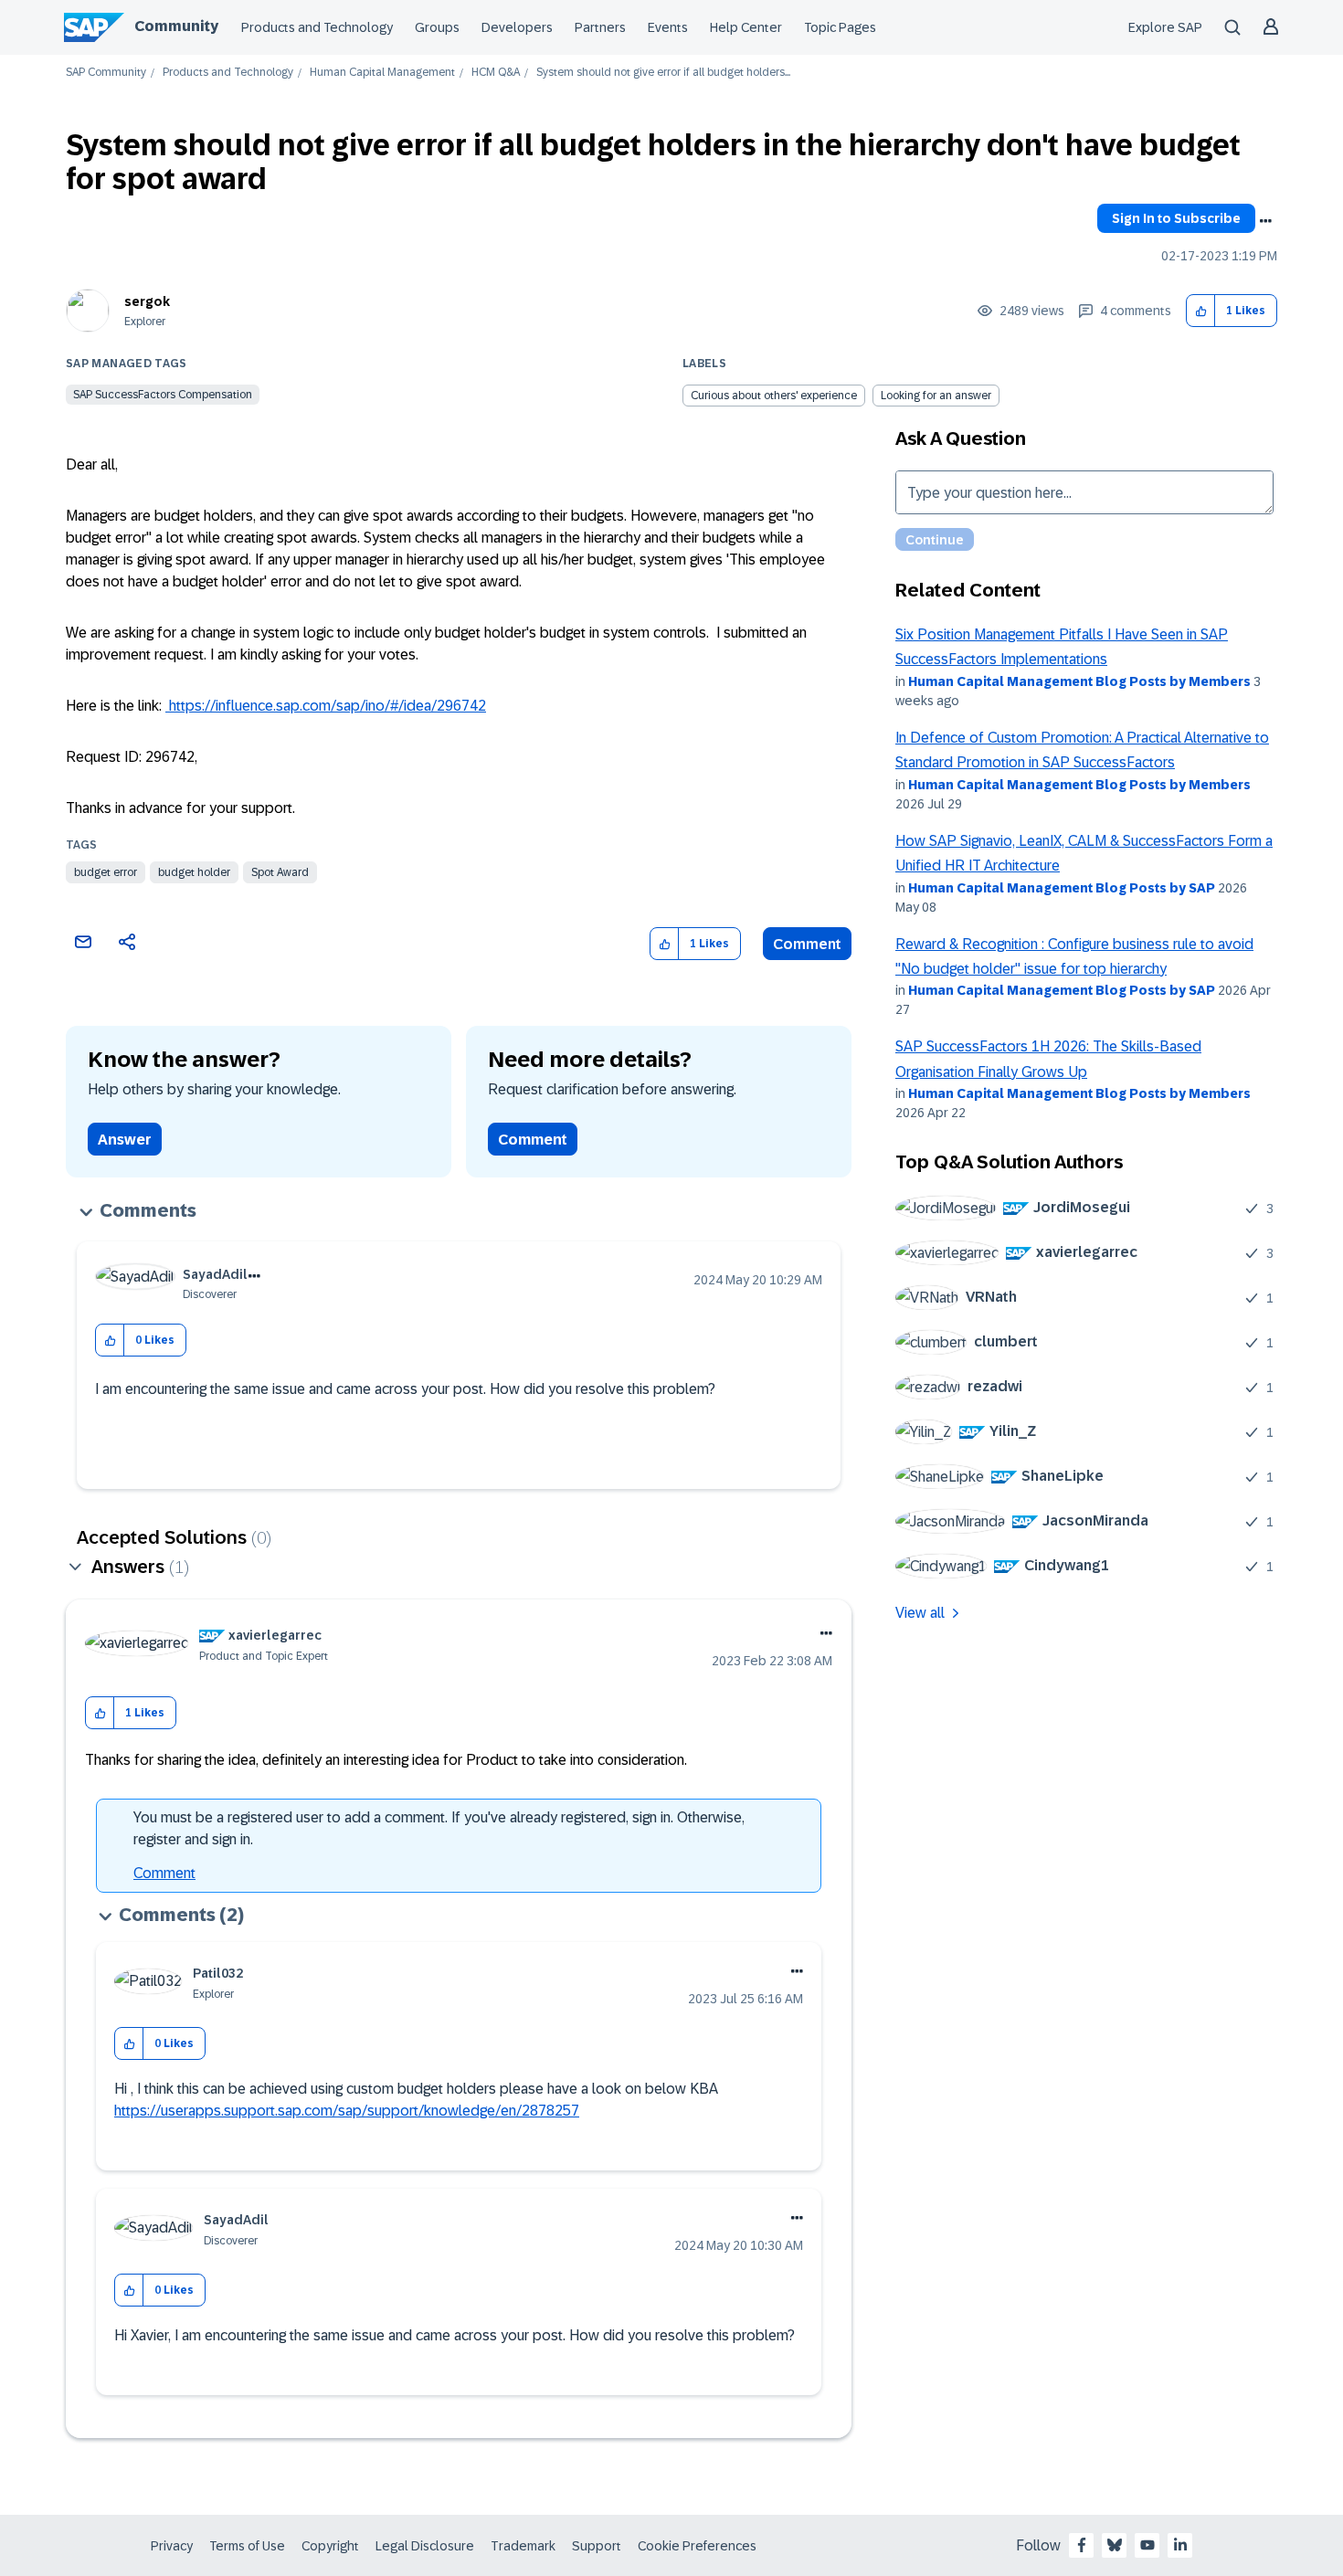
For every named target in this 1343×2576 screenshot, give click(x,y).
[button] (1201, 311)
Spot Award (280, 872)
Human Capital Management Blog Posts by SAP (1062, 888)
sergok (147, 301)
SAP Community (106, 73)
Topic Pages (840, 27)
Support (597, 2546)
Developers (517, 27)
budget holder (194, 872)
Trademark (523, 2546)
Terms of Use (247, 2546)
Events (668, 27)
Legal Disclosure (425, 2546)
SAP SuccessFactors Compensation (163, 395)
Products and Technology (317, 27)
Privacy (172, 2546)
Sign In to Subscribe (1176, 218)
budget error (106, 872)
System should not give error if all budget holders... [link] (663, 73)
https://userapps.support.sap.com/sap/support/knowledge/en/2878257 (347, 2111)
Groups (437, 27)
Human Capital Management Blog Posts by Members (1079, 681)
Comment (807, 944)
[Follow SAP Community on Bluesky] (1115, 2545)
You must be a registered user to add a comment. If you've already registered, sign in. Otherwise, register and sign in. (439, 1828)
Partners (600, 27)
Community (176, 26)
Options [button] (1265, 221)
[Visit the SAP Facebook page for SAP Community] (1082, 2545)
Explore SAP (1165, 27)
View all (920, 1613)
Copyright (330, 2546)
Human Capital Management (382, 73)
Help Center (746, 27)
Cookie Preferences (697, 2546)
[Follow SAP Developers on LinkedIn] (1180, 2545)
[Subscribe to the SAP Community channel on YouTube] (1147, 2545)
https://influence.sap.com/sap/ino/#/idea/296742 (326, 706)
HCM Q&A (496, 73)
